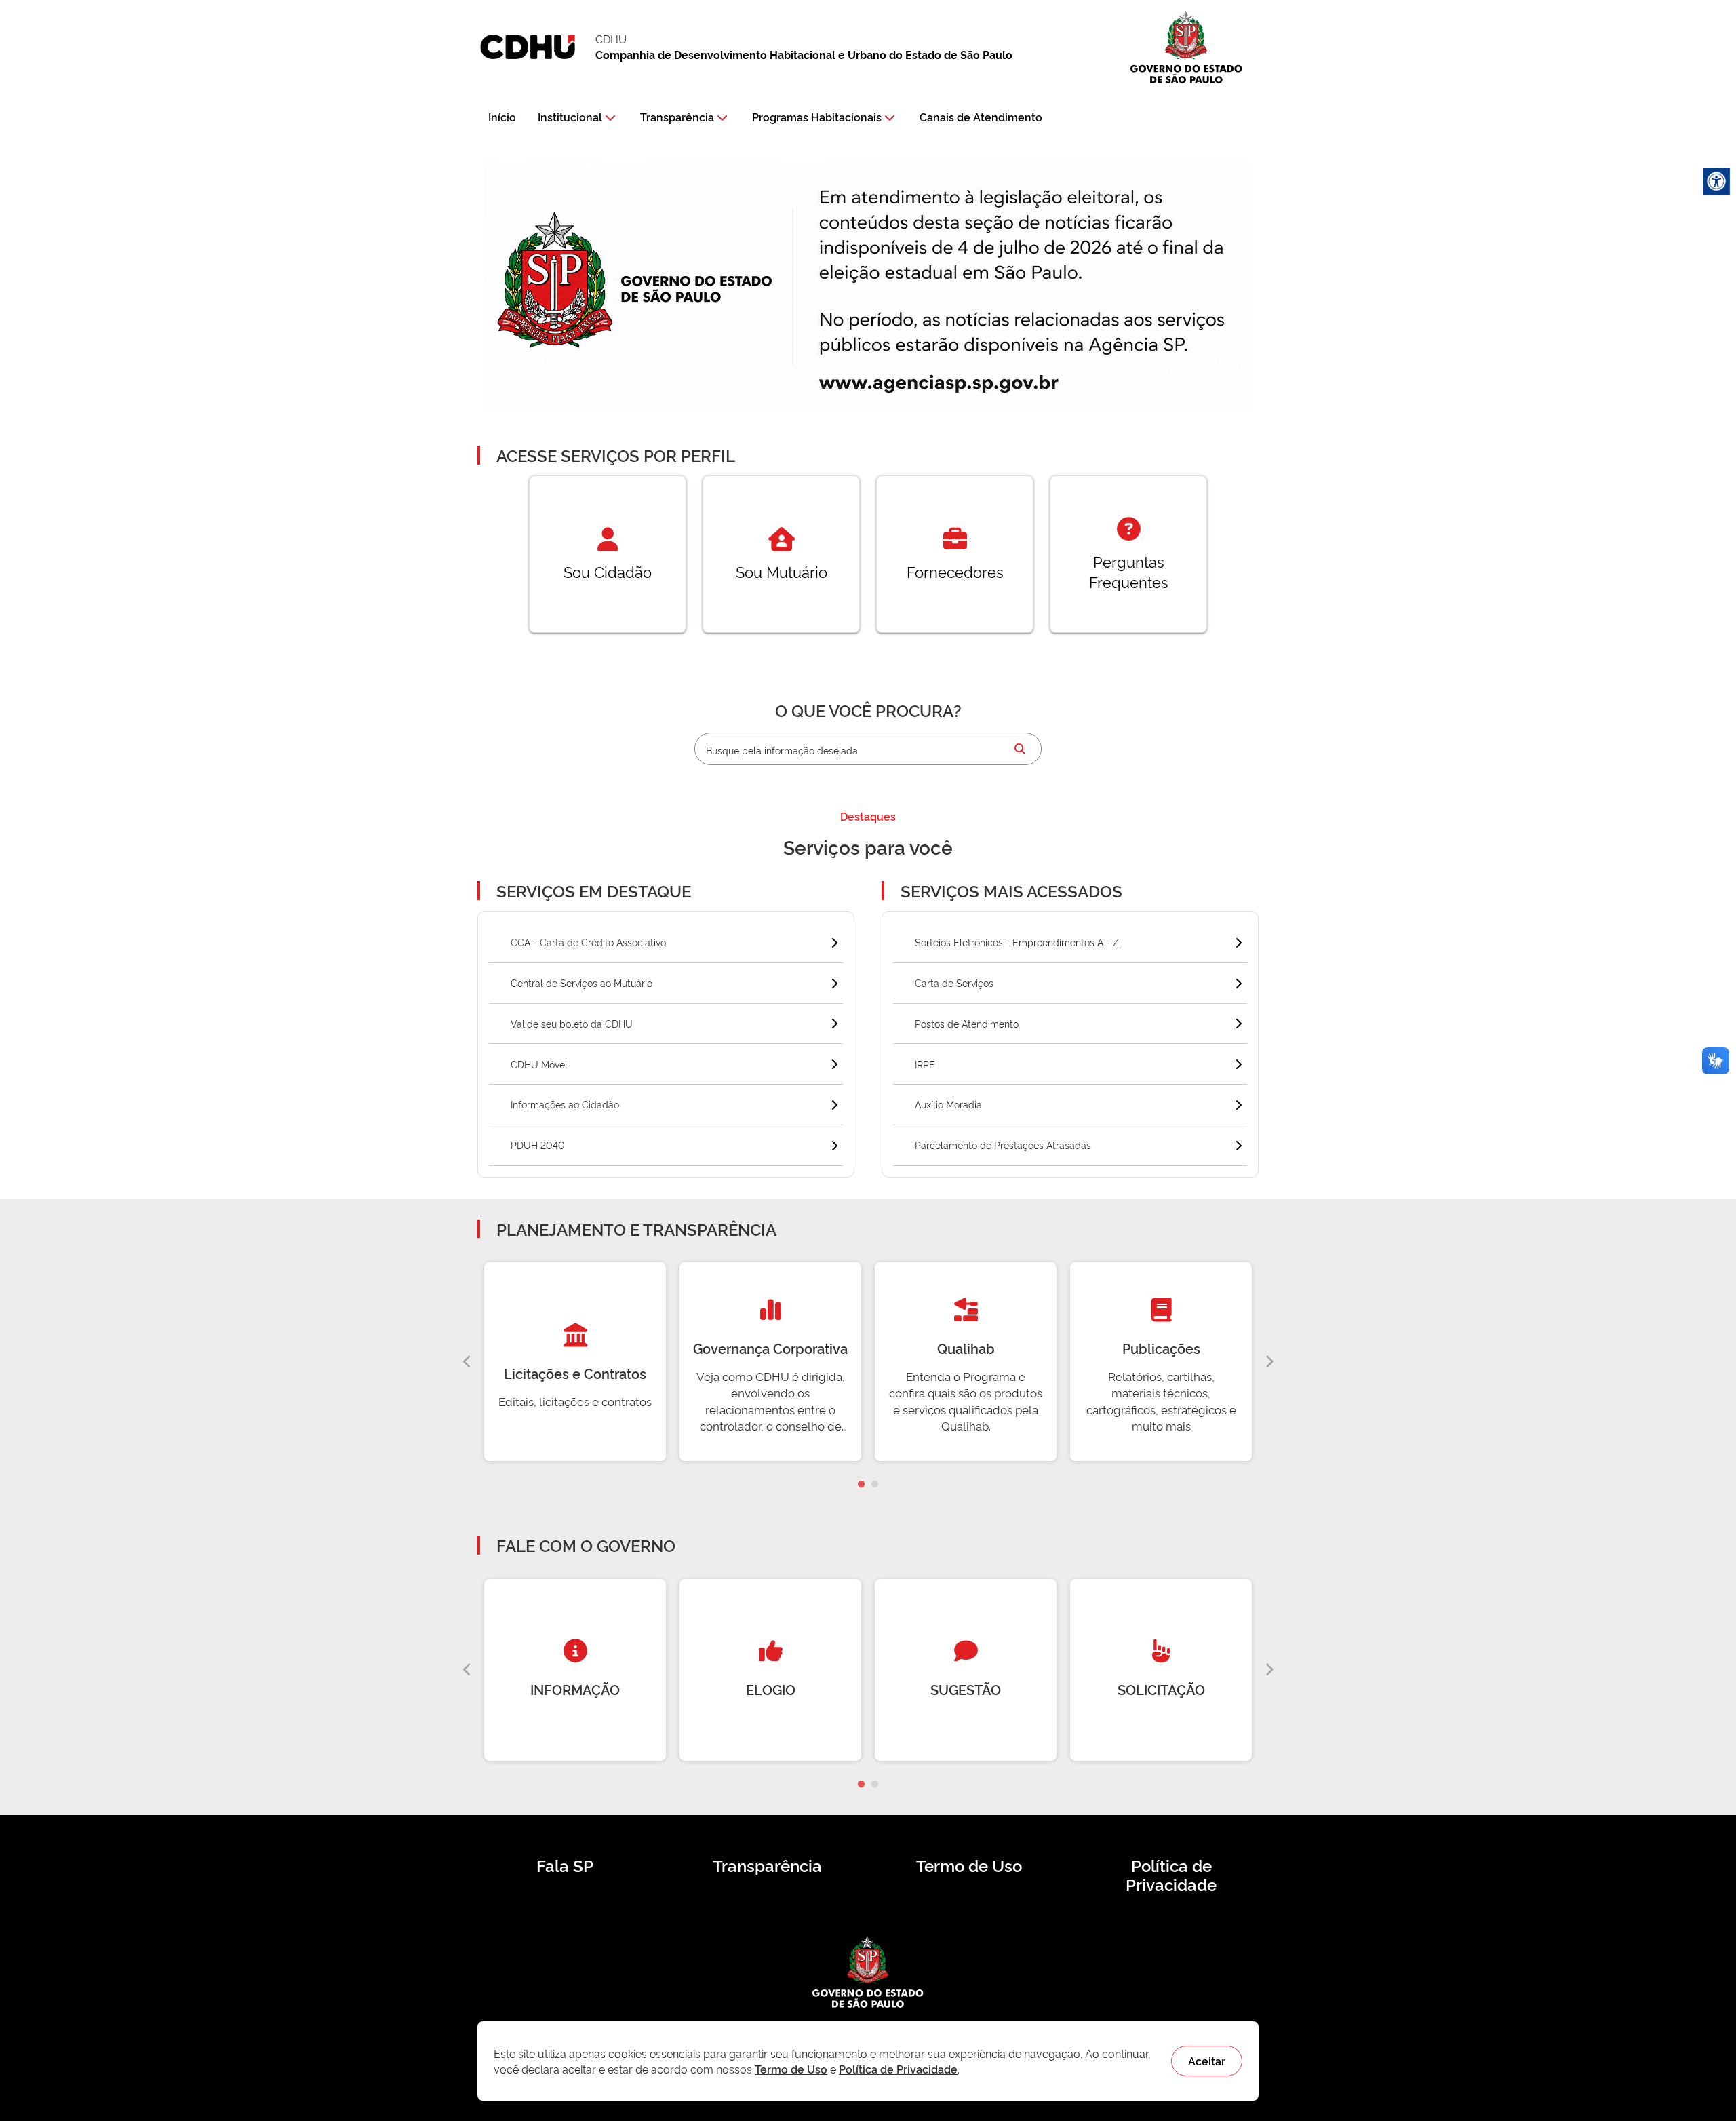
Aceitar (1207, 2061)
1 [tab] (861, 1485)
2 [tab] (875, 1485)
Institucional (570, 117)
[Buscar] (1020, 749)
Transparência (677, 117)
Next (1269, 1362)
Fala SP (565, 1865)
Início (502, 117)
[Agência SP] (942, 384)
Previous (467, 1362)
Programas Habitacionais (817, 117)
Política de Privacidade (1171, 1875)
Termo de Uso (969, 1865)
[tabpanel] (575, 1362)
